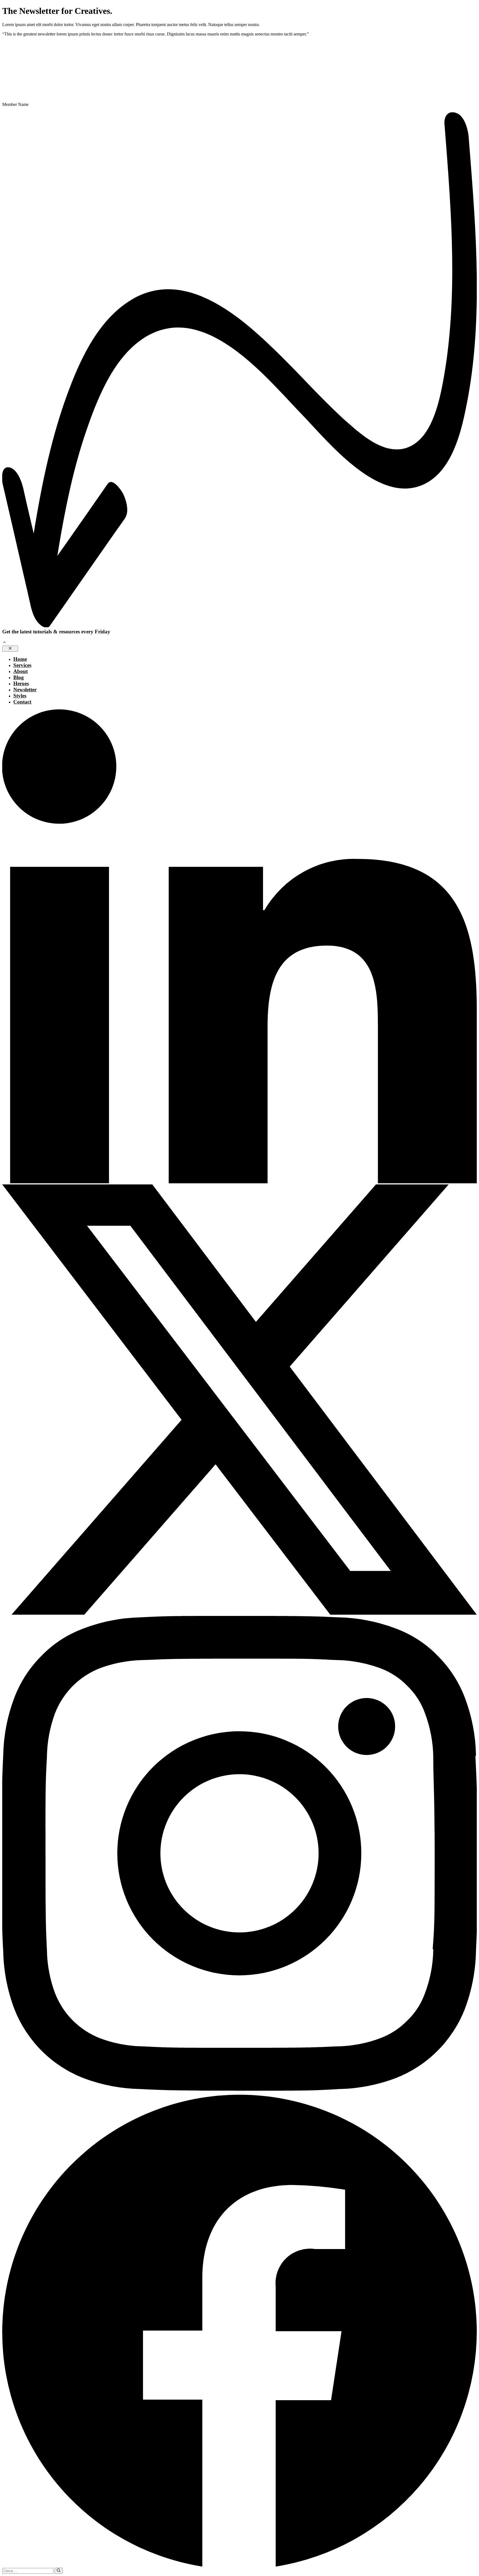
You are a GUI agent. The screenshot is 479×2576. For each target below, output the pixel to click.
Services (22, 665)
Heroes (21, 683)
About (21, 671)
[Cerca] (59, 2571)
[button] (4, 643)
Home (20, 659)
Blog (19, 677)
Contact (22, 702)
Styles (20, 696)
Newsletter (25, 690)
